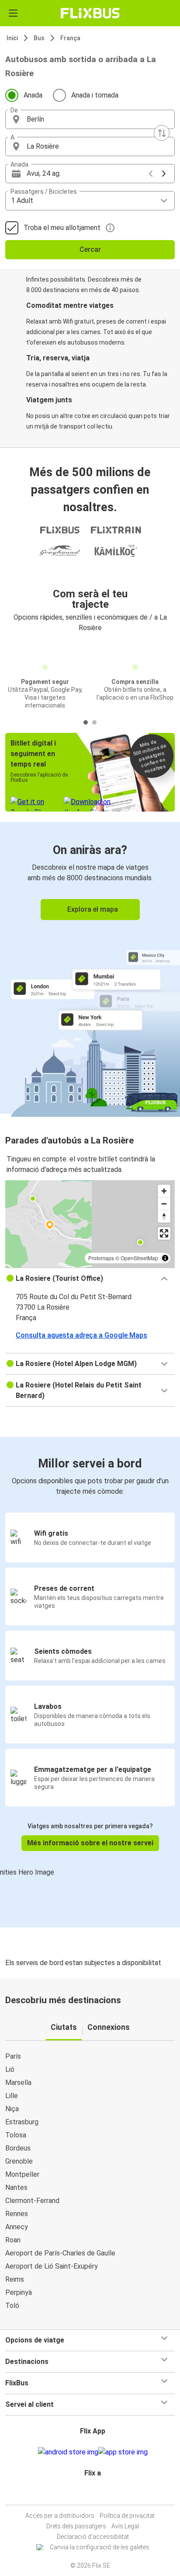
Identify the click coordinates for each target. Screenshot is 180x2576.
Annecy (17, 2227)
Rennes (17, 2214)
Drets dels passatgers (76, 2526)
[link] (90, 968)
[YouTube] (91, 2494)
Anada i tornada (95, 95)
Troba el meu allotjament (62, 228)
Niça (12, 2109)
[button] (90, 119)
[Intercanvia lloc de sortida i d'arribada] (162, 133)
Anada (33, 95)
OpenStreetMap (139, 1258)
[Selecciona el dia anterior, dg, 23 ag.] (151, 174)
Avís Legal (125, 2526)
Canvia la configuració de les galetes (100, 2547)
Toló (12, 2306)
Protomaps (101, 1258)
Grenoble (19, 2161)
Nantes (16, 2187)
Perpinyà (19, 2292)
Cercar (90, 249)
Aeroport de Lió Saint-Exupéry (52, 2266)
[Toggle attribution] (165, 1258)
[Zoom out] (164, 1204)
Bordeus (18, 2148)
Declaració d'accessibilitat (93, 2537)
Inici (12, 38)
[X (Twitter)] (97, 2494)
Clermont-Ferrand (32, 2201)
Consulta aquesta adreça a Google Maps (81, 1335)
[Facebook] (86, 2494)
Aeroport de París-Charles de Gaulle (60, 2253)
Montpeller (22, 2174)
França (70, 38)
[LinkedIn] (94, 2494)
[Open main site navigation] (13, 13)
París (13, 2056)
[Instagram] (89, 2494)
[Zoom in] (164, 1191)
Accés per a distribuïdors (60, 2516)
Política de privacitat (127, 2516)
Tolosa (16, 2135)
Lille (12, 2096)
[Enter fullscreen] (164, 1233)
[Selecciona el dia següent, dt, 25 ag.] (164, 174)
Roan (13, 2240)
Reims (15, 2279)
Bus (39, 38)
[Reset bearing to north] (164, 1216)
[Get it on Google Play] (68, 2452)
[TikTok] (99, 2494)
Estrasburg (22, 2122)
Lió (10, 2069)
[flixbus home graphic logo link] (90, 13)
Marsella (18, 2083)
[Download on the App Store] (123, 2452)
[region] (90, 1224)
